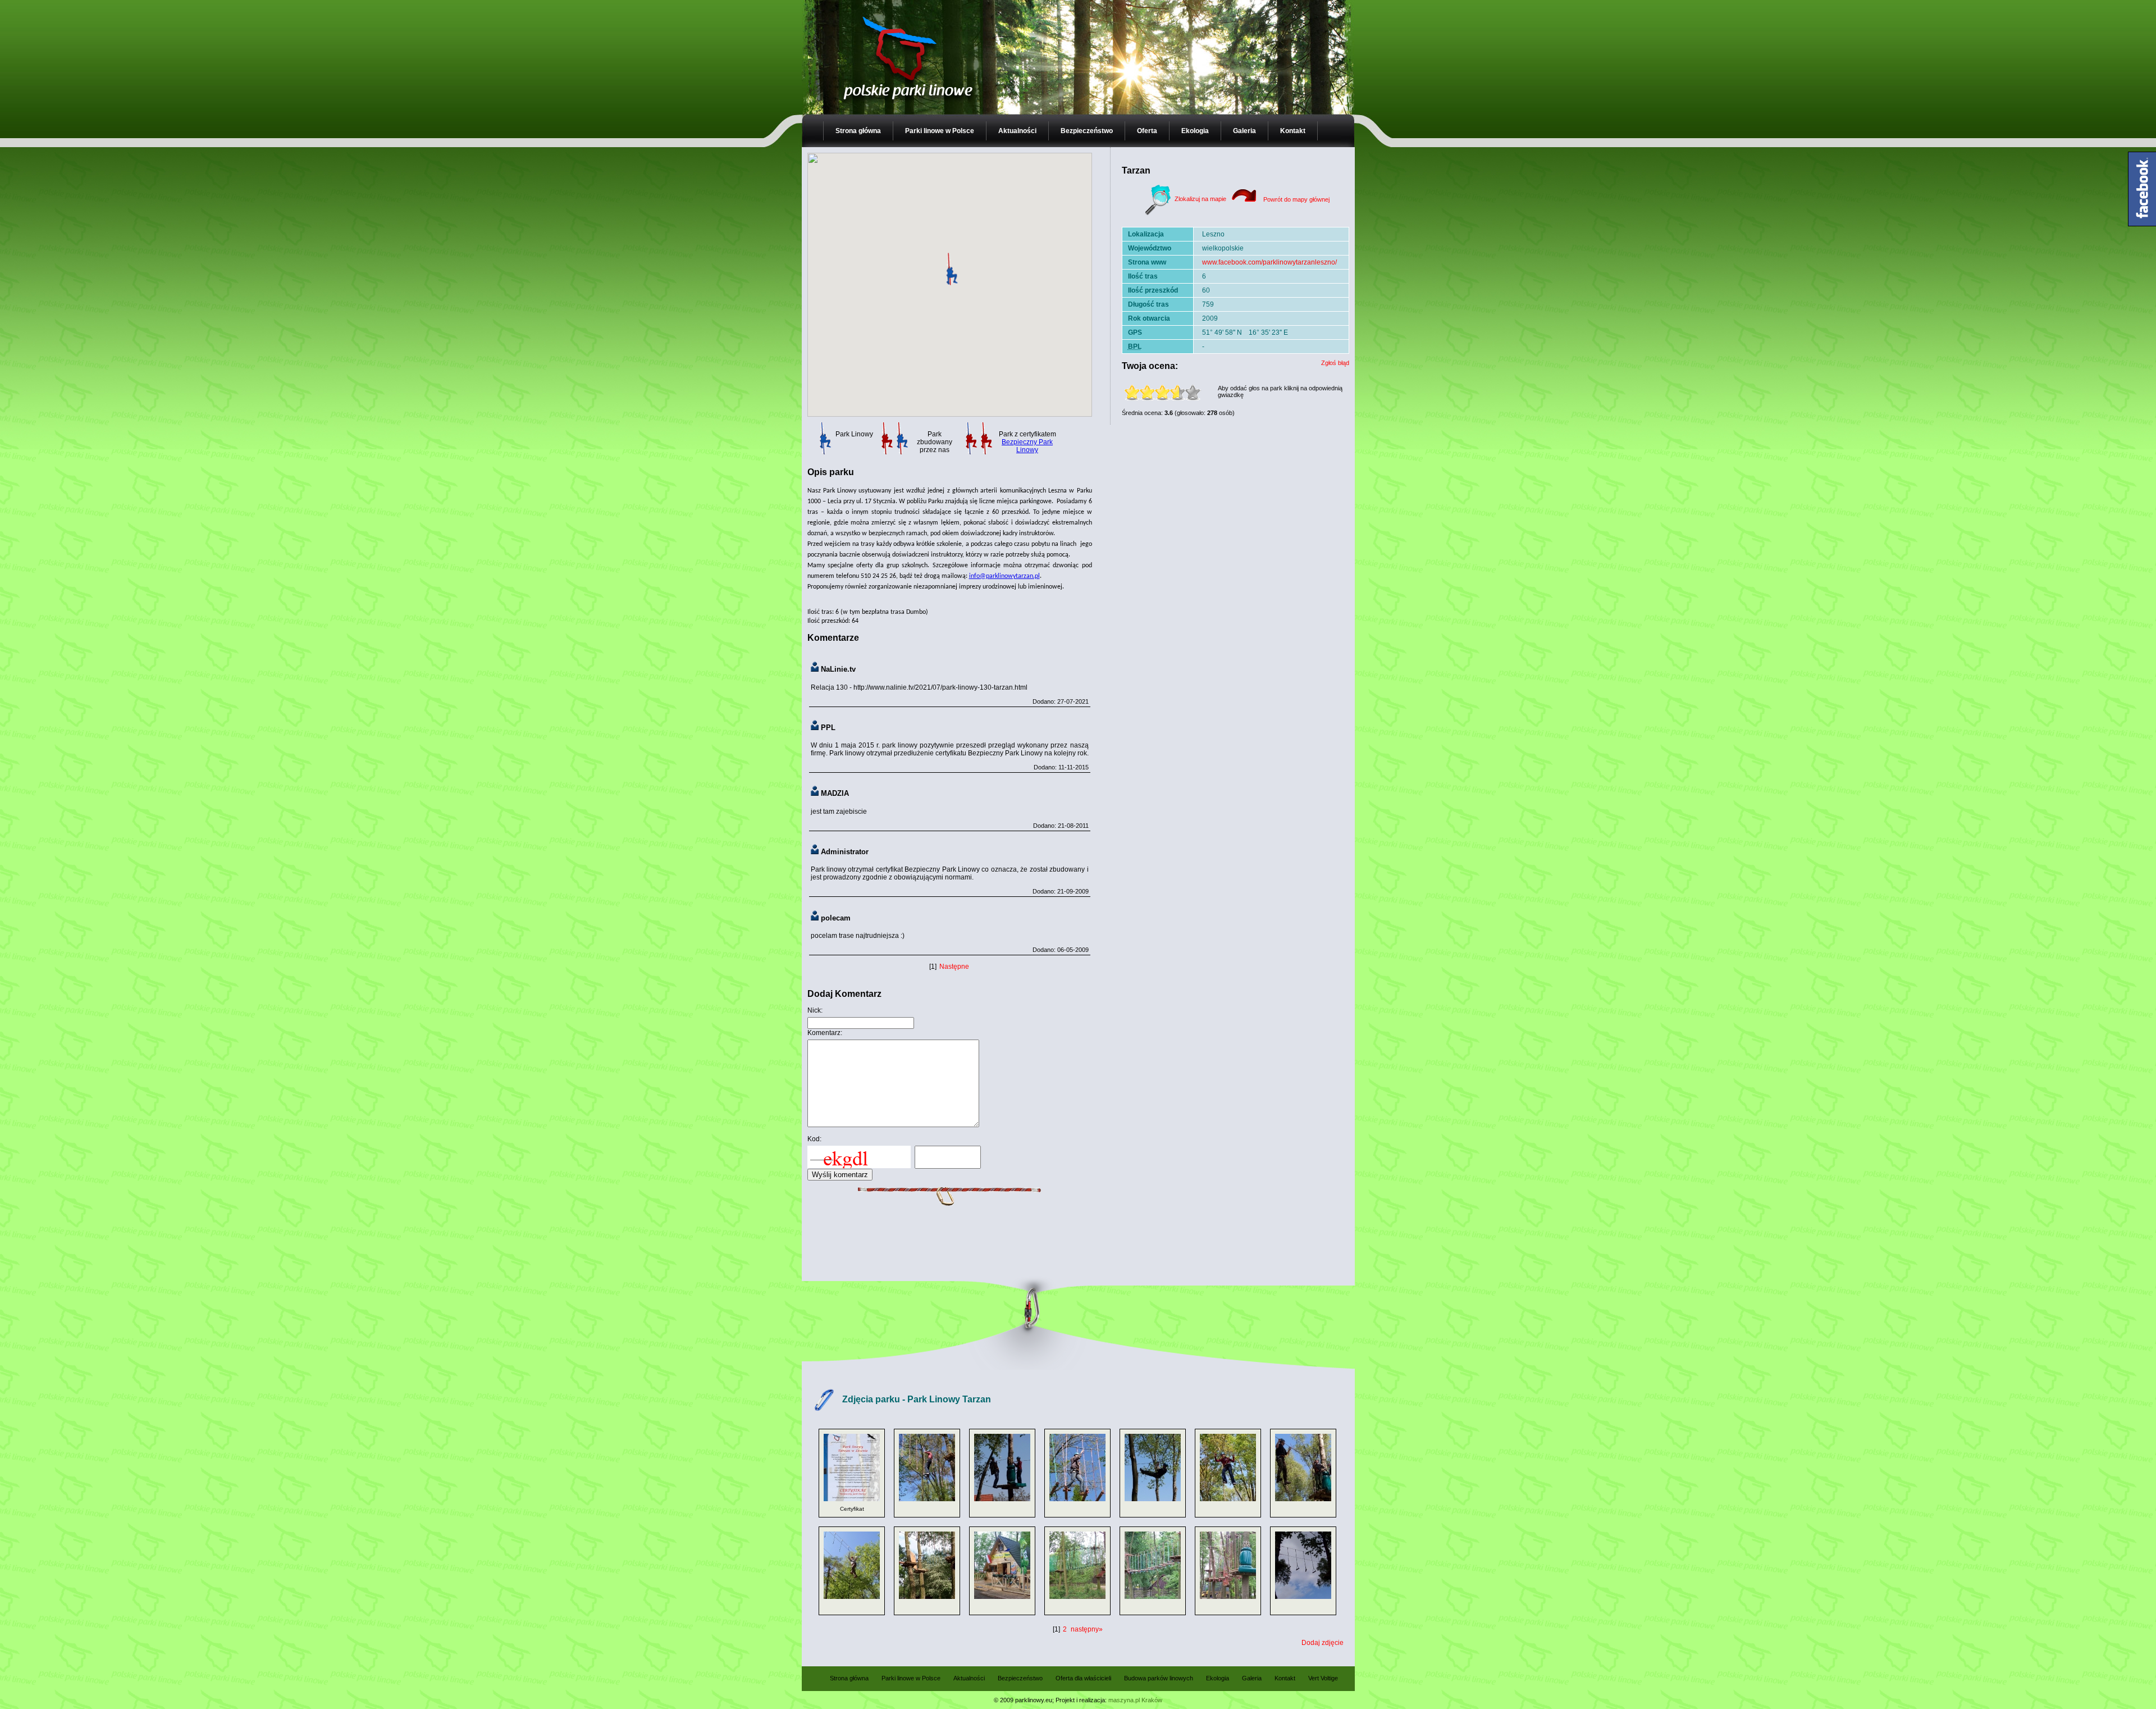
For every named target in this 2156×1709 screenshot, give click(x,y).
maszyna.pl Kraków (1135, 1700)
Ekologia (1195, 131)
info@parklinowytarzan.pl (1004, 576)
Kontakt (1293, 131)
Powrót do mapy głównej (1296, 199)
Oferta (1147, 131)
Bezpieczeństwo (1087, 131)
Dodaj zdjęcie (1323, 1643)
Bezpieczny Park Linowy (1027, 446)
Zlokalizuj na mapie (1200, 199)
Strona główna (858, 131)
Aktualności (1017, 131)
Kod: (814, 1139)
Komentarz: (825, 1033)
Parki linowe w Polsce (940, 131)
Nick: (815, 1010)
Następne (954, 967)
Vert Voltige (1323, 1678)
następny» (1087, 1629)
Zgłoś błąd (1335, 363)
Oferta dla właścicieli (1083, 1678)
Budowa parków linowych (1159, 1678)
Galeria (1244, 131)
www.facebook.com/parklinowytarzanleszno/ (1269, 262)
